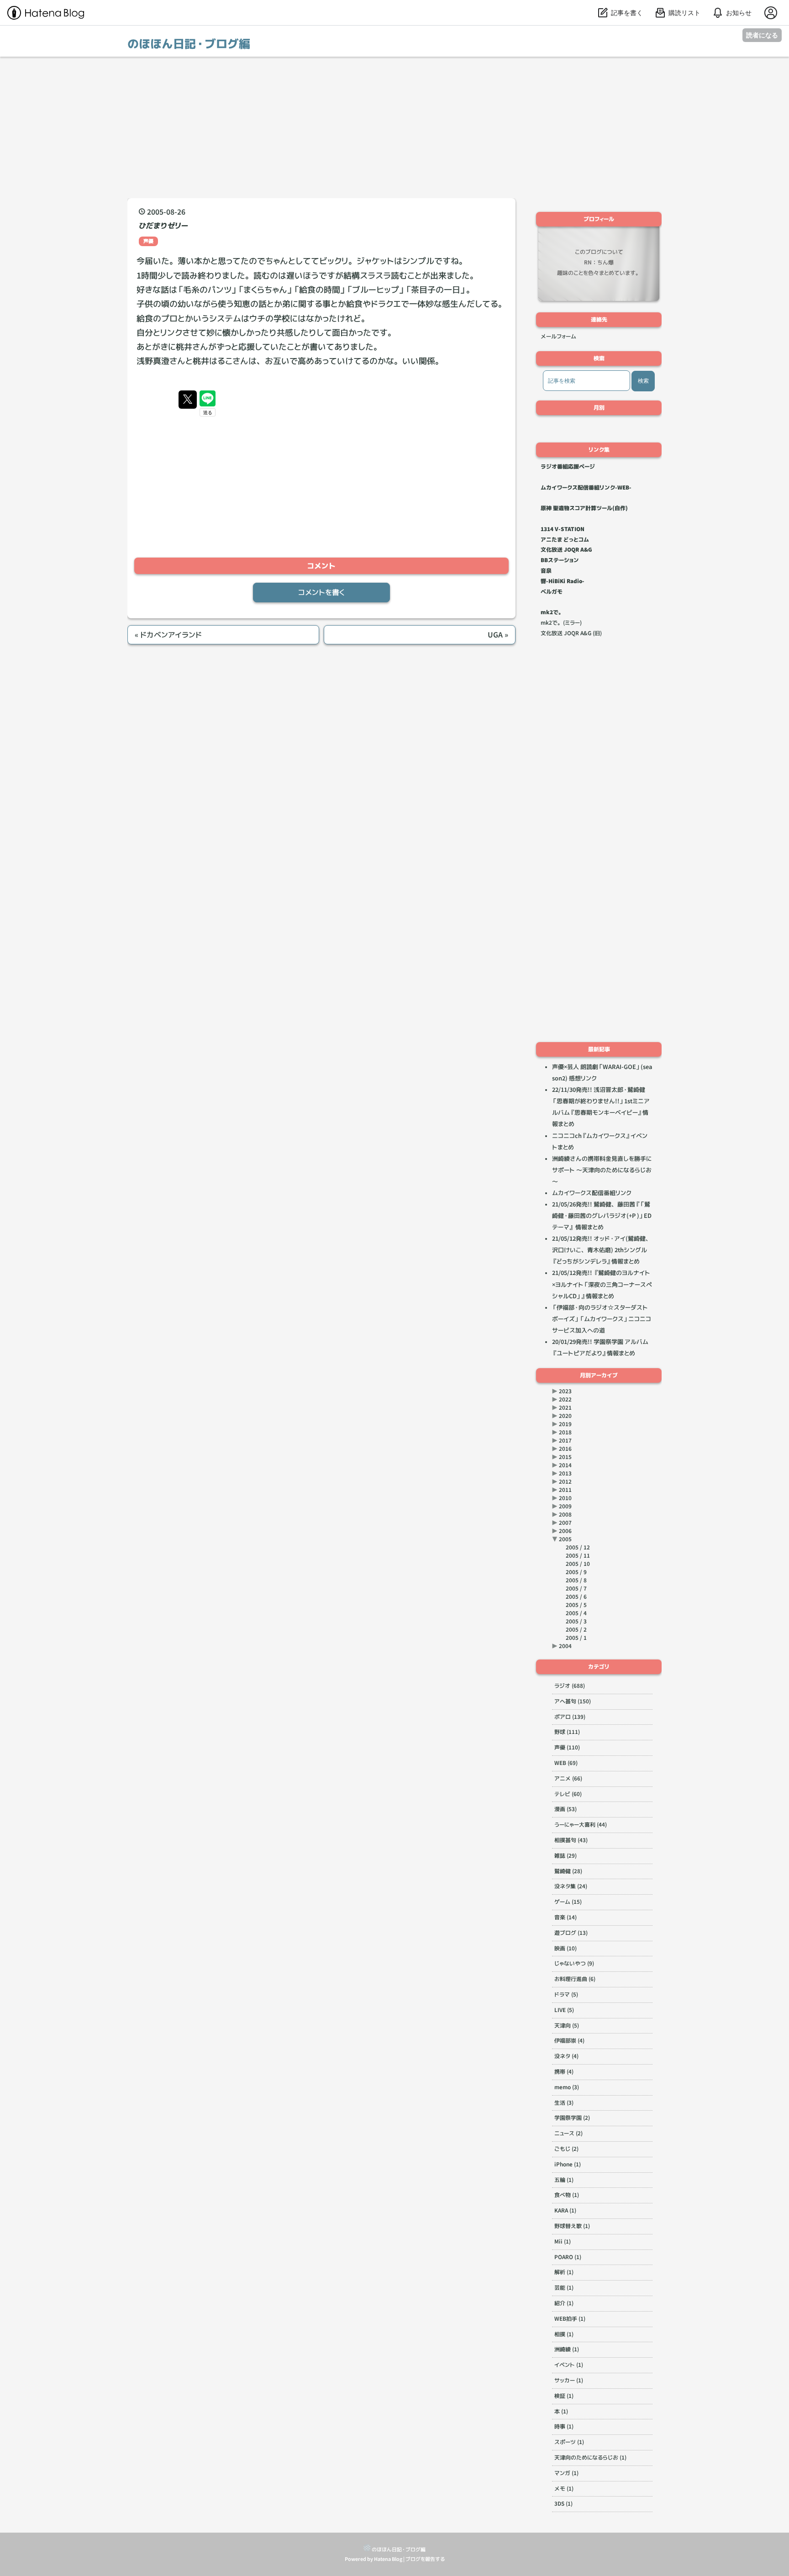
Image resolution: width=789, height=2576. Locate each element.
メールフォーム (558, 336)
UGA (498, 635)
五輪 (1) (564, 2180)
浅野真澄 (153, 361)
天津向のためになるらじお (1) (590, 2457)
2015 (565, 1457)
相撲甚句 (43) (571, 1840)
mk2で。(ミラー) (561, 623)
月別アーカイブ (599, 1375)
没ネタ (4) (566, 2056)
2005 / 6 (576, 1597)
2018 (565, 1432)
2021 (565, 1408)
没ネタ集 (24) (571, 1886)
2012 (565, 1482)
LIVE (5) (564, 2010)
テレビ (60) (568, 1794)
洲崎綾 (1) (567, 2349)
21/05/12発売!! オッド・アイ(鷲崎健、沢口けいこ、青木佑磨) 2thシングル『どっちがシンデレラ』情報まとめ (602, 1250)
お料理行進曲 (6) (575, 1979)
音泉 (546, 571)
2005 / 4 (576, 1613)
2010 (565, 1498)
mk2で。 (552, 612)
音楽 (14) (565, 1917)
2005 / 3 (576, 1621)
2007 (565, 1523)
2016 (565, 1449)
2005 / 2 (576, 1630)
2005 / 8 (576, 1580)
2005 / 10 (578, 1564)
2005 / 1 (576, 1638)
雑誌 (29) (565, 1856)
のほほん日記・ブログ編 (189, 44)
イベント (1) (569, 2365)
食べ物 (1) (567, 2195)
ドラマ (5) (566, 1994)
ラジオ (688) (570, 1686)
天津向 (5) (567, 2026)
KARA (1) (565, 2210)
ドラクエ (386, 304)
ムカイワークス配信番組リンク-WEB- (586, 487)
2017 (565, 1441)
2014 (565, 1465)
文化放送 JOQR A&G (566, 550)
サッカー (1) (569, 2380)
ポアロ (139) (570, 1717)
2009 (565, 1506)
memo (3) (567, 2087)
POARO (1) (568, 2257)
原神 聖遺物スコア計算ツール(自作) (584, 508)
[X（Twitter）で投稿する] (188, 400)
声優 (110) (567, 1747)
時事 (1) (564, 2426)
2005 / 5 (576, 1605)
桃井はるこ (213, 361)
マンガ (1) (566, 2473)
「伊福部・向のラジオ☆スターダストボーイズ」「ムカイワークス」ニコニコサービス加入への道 (602, 1319)
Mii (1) (563, 2241)
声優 (148, 241)
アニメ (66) (568, 1778)
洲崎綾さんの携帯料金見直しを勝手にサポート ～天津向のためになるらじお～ (602, 1170)
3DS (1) (563, 2504)
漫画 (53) (565, 1809)
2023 (565, 1391)
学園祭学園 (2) (572, 2118)
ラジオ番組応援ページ (568, 466)
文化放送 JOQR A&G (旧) (571, 633)
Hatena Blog (388, 2559)
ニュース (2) (568, 2133)
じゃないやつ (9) (574, 1963)
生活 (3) (564, 2103)
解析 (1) (564, 2272)
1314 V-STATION (563, 529)
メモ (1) (564, 2489)
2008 (565, 1515)
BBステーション (560, 560)
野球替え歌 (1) (572, 2226)
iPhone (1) (568, 2164)
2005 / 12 (578, 1547)
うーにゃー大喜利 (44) (581, 1825)
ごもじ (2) (566, 2149)
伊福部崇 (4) (569, 2041)
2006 (565, 1531)
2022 (565, 1399)
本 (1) (561, 2411)
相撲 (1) (564, 2334)
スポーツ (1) (569, 2442)
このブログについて (599, 252)
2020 (565, 1416)
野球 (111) (567, 1732)
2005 (565, 1539)
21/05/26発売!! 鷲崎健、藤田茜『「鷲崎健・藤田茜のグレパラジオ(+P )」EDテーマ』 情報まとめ (602, 1216)
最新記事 (599, 1049)
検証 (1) (564, 2396)
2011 (565, 1490)
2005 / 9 (576, 1572)
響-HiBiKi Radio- (563, 581)
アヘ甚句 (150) (573, 1701)
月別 (599, 408)
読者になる (762, 35)
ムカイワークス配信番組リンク (592, 1193)
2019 (565, 1424)
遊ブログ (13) (571, 1933)
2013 (565, 1473)
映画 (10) (565, 1948)
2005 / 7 (576, 1588)
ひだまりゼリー (163, 226)
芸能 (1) (564, 2288)
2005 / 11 (578, 1556)
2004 (565, 1646)
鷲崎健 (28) (568, 1871)
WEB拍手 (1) (570, 2319)
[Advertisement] (394, 127)
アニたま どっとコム (565, 540)
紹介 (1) (564, 2303)
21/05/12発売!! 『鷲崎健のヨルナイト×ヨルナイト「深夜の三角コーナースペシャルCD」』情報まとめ (602, 1284)
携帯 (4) (564, 2072)
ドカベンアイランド (168, 635)
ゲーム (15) (568, 1902)
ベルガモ (552, 592)
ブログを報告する (425, 2559)
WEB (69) (566, 1763)
